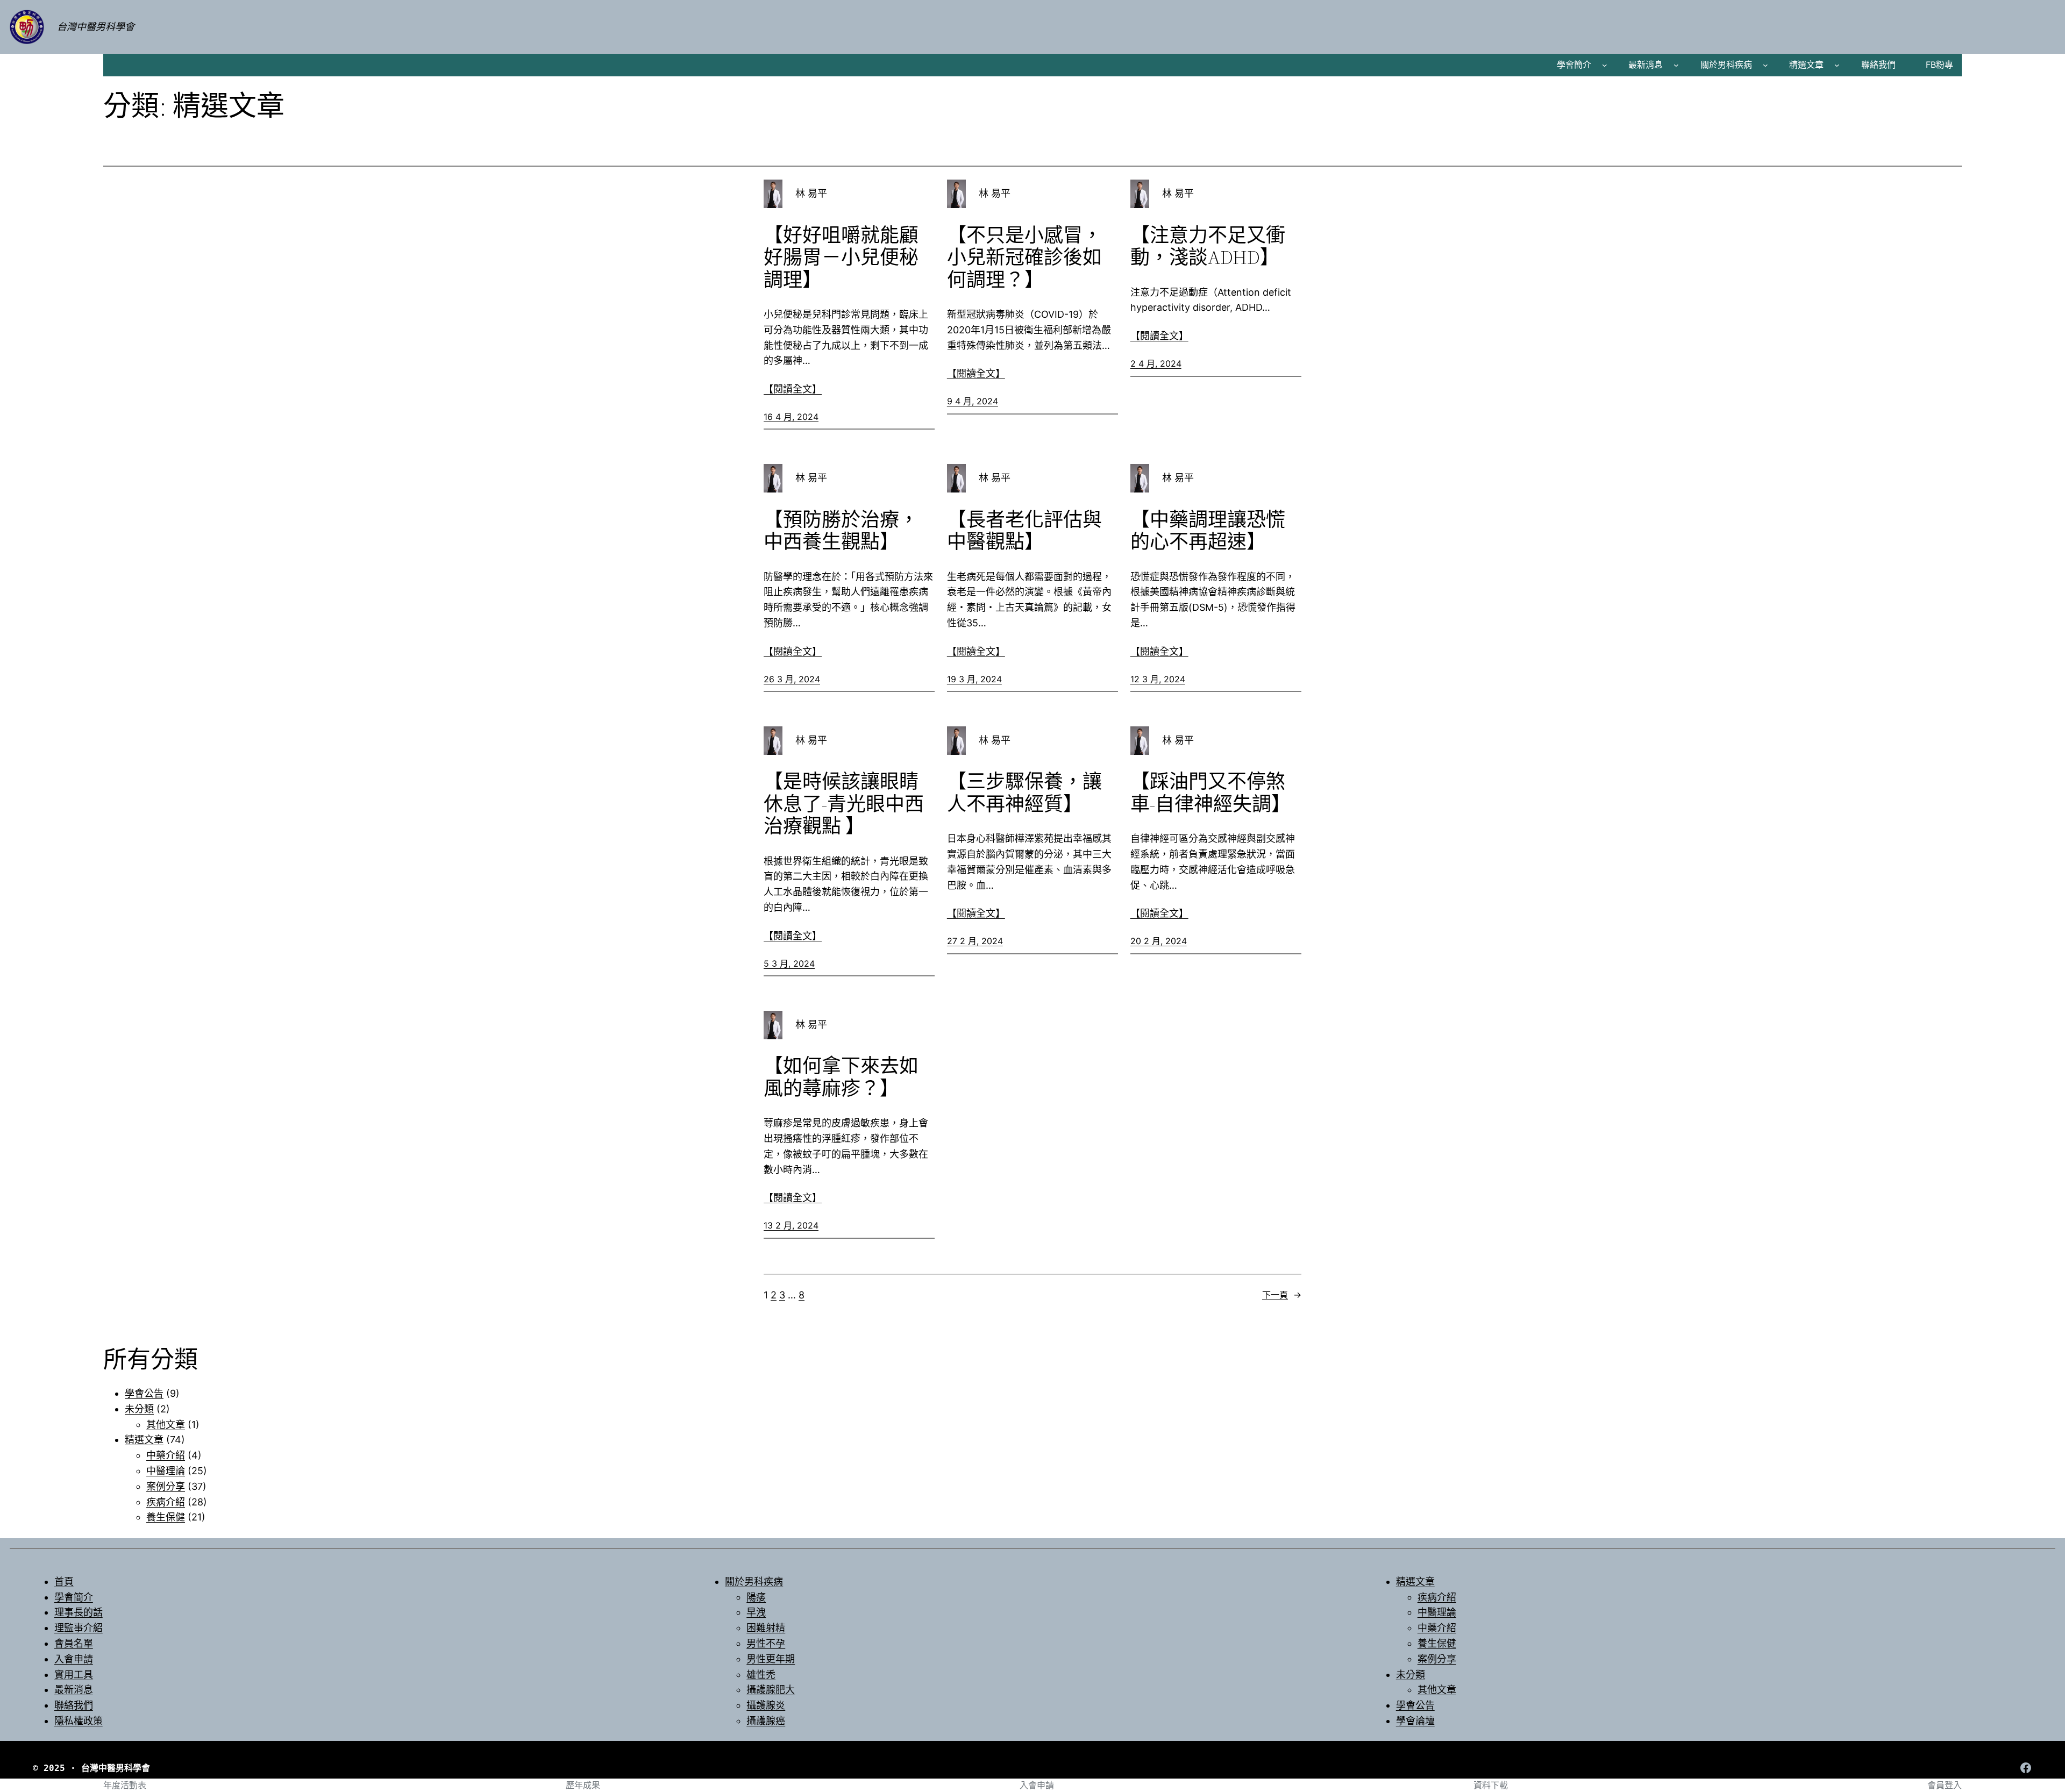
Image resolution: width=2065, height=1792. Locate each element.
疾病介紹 (166, 1502)
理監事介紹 (79, 1628)
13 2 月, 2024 (791, 1225)
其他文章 (166, 1425)
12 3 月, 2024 (1158, 679)
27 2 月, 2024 (975, 941)
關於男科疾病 (1726, 65)
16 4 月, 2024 (791, 417)
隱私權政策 (79, 1721)
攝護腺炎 (766, 1705)
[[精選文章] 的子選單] (1837, 65)
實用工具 (74, 1675)
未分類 (139, 1409)
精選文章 (1806, 65)
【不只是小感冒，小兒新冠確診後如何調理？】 (1024, 258)
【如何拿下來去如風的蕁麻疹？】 (841, 1077)
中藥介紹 (166, 1455)
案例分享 (166, 1486)
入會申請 (74, 1659)
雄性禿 (761, 1675)
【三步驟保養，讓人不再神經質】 (1024, 793)
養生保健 (166, 1517)
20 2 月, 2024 (1159, 941)
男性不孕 (766, 1643)
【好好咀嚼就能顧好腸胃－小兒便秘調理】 (841, 258)
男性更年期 (771, 1659)
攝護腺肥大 (771, 1690)
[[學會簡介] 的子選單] (1605, 65)
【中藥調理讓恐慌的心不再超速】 (1208, 531)
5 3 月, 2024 (789, 963)
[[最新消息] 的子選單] (1676, 65)
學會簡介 (1574, 65)
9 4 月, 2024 (973, 401)
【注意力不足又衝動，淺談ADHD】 (1208, 247)
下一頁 (1282, 1295)
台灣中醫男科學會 (96, 27)
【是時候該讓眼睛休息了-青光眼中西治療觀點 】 (844, 804)
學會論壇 (1415, 1721)
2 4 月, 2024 (1156, 363)
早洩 (756, 1612)
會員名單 (74, 1643)
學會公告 (144, 1393)
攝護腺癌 (766, 1721)
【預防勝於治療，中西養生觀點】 (841, 531)
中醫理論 (166, 1471)
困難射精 (766, 1628)
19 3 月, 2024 (974, 679)
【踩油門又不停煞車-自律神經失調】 (1210, 793)
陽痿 (756, 1597)
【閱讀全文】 (793, 389)
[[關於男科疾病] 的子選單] (1765, 65)
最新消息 (1646, 65)
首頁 (64, 1582)
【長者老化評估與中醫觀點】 (1024, 531)
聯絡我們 (74, 1705)
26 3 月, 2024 (792, 679)
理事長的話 (79, 1612)
